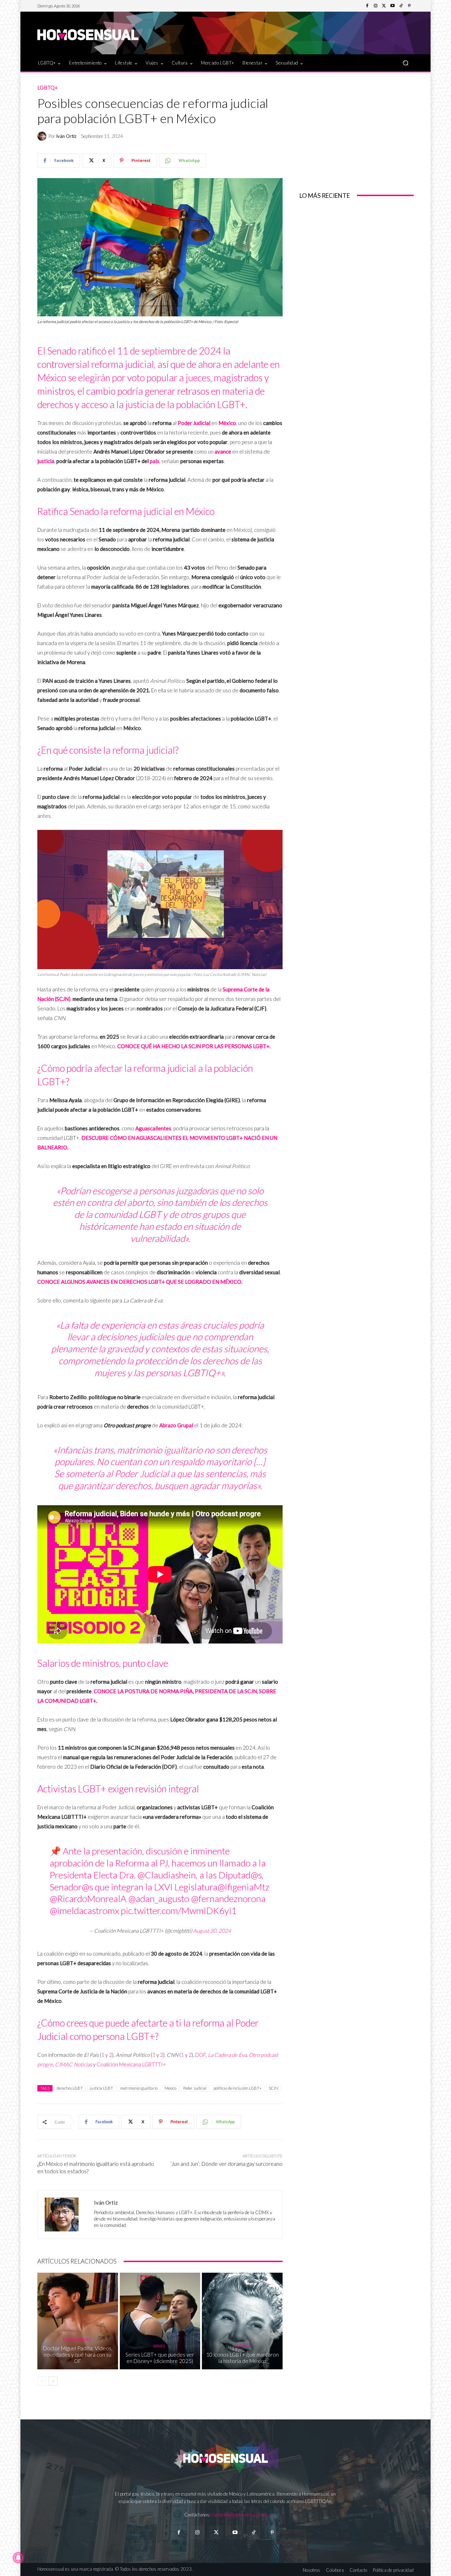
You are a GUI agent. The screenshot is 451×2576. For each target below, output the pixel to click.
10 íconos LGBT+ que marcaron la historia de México (242, 2358)
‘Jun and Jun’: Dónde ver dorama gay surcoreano (227, 2164)
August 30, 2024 (212, 1931)
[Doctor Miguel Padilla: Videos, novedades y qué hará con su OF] (78, 2321)
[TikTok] (401, 6)
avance (223, 451)
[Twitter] (384, 6)
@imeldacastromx (84, 1910)
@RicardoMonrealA (88, 1898)
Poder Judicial (194, 423)
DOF (200, 2055)
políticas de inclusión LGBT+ (238, 2088)
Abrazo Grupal (176, 1425)
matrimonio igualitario (139, 2088)
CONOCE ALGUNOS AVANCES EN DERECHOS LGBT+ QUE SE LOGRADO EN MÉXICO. (140, 1282)
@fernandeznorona (228, 1898)
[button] (405, 63)
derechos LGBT (70, 2088)
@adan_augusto (159, 1898)
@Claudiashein (167, 1875)
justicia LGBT (101, 2088)
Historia (242, 2346)
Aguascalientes (153, 1128)
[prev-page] (42, 2381)
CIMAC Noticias (73, 2064)
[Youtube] (393, 6)
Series (159, 2346)
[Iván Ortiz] (43, 136)
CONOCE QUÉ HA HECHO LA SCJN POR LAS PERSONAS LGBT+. (194, 1046)
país (155, 461)
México (227, 423)
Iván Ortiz (66, 136)
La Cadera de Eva (227, 2055)
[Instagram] (376, 6)
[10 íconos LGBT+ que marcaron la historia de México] (242, 2321)
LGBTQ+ (48, 88)
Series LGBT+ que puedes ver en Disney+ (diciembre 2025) (160, 2358)
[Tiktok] (254, 2532)
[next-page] (53, 2381)
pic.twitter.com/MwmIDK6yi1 (179, 1910)
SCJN (274, 2088)
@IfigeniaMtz (243, 1887)
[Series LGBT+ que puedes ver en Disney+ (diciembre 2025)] (160, 2321)
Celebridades (77, 2340)
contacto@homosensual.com (239, 2515)
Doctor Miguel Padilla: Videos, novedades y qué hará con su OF (78, 2355)
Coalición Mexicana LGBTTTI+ (131, 2064)
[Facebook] (367, 6)
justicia (46, 461)
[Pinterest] (409, 6)
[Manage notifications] (18, 2558)
